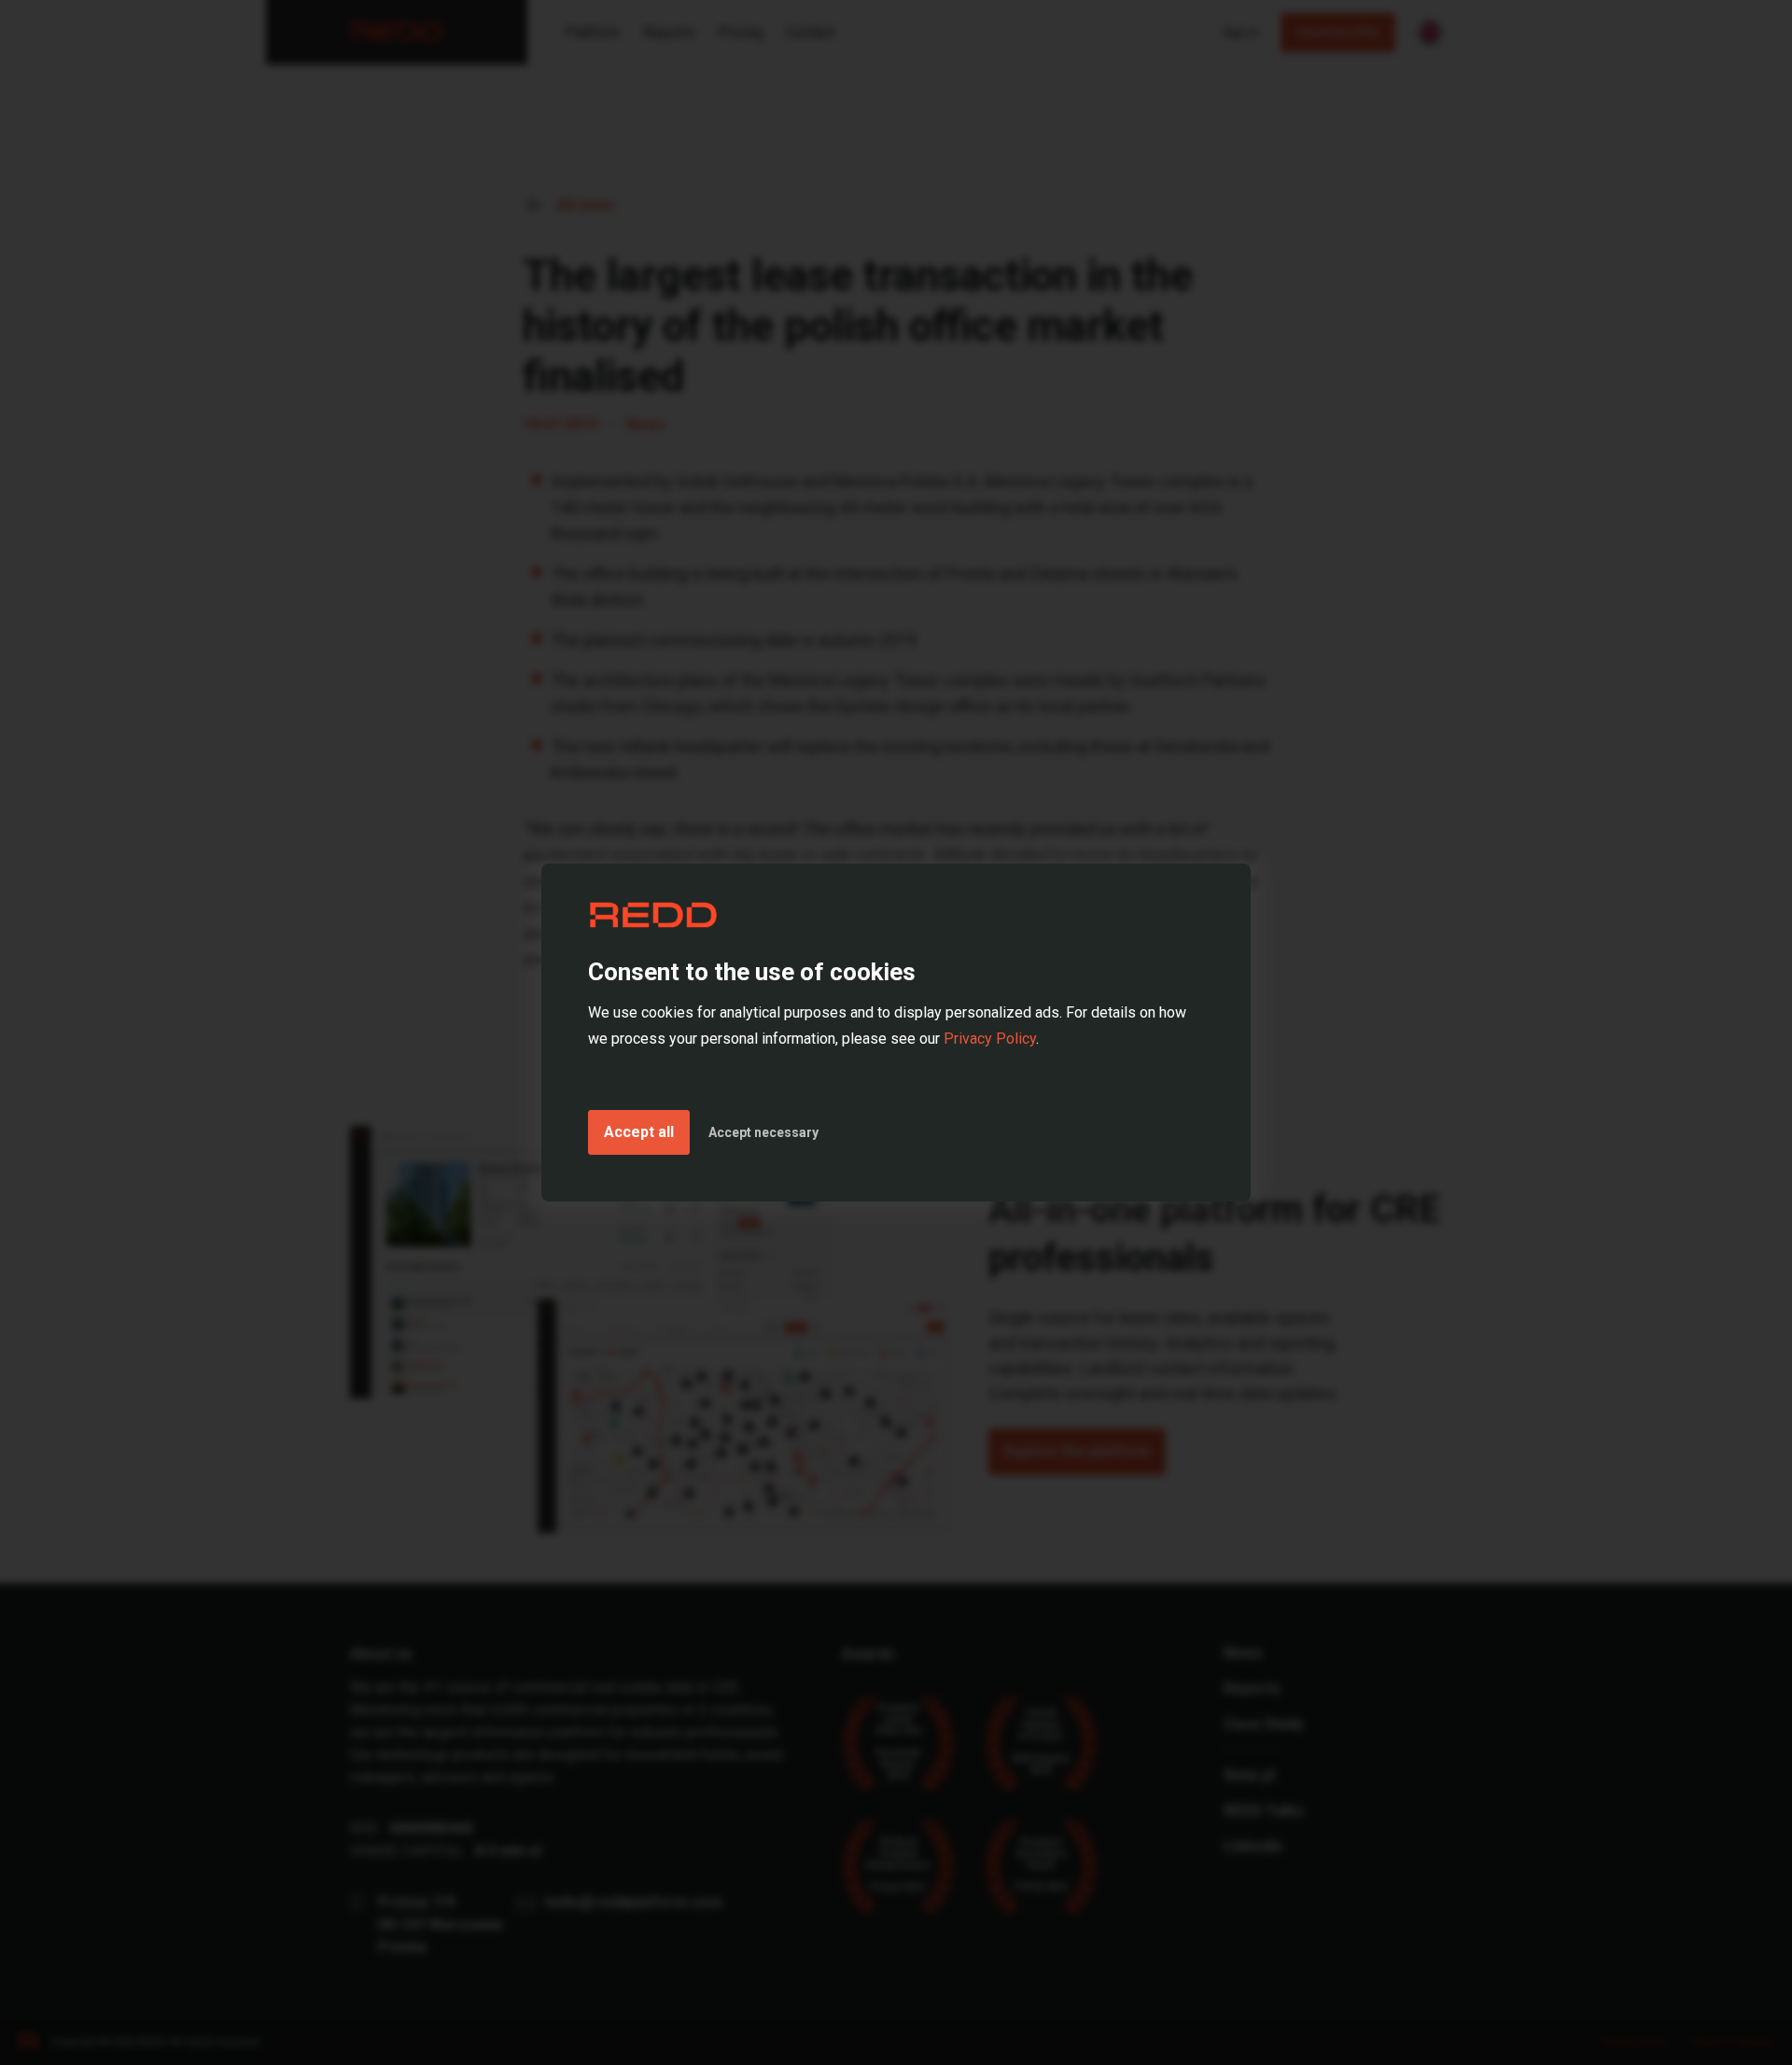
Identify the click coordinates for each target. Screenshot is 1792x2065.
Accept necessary (763, 1132)
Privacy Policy (990, 1039)
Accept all (639, 1132)
